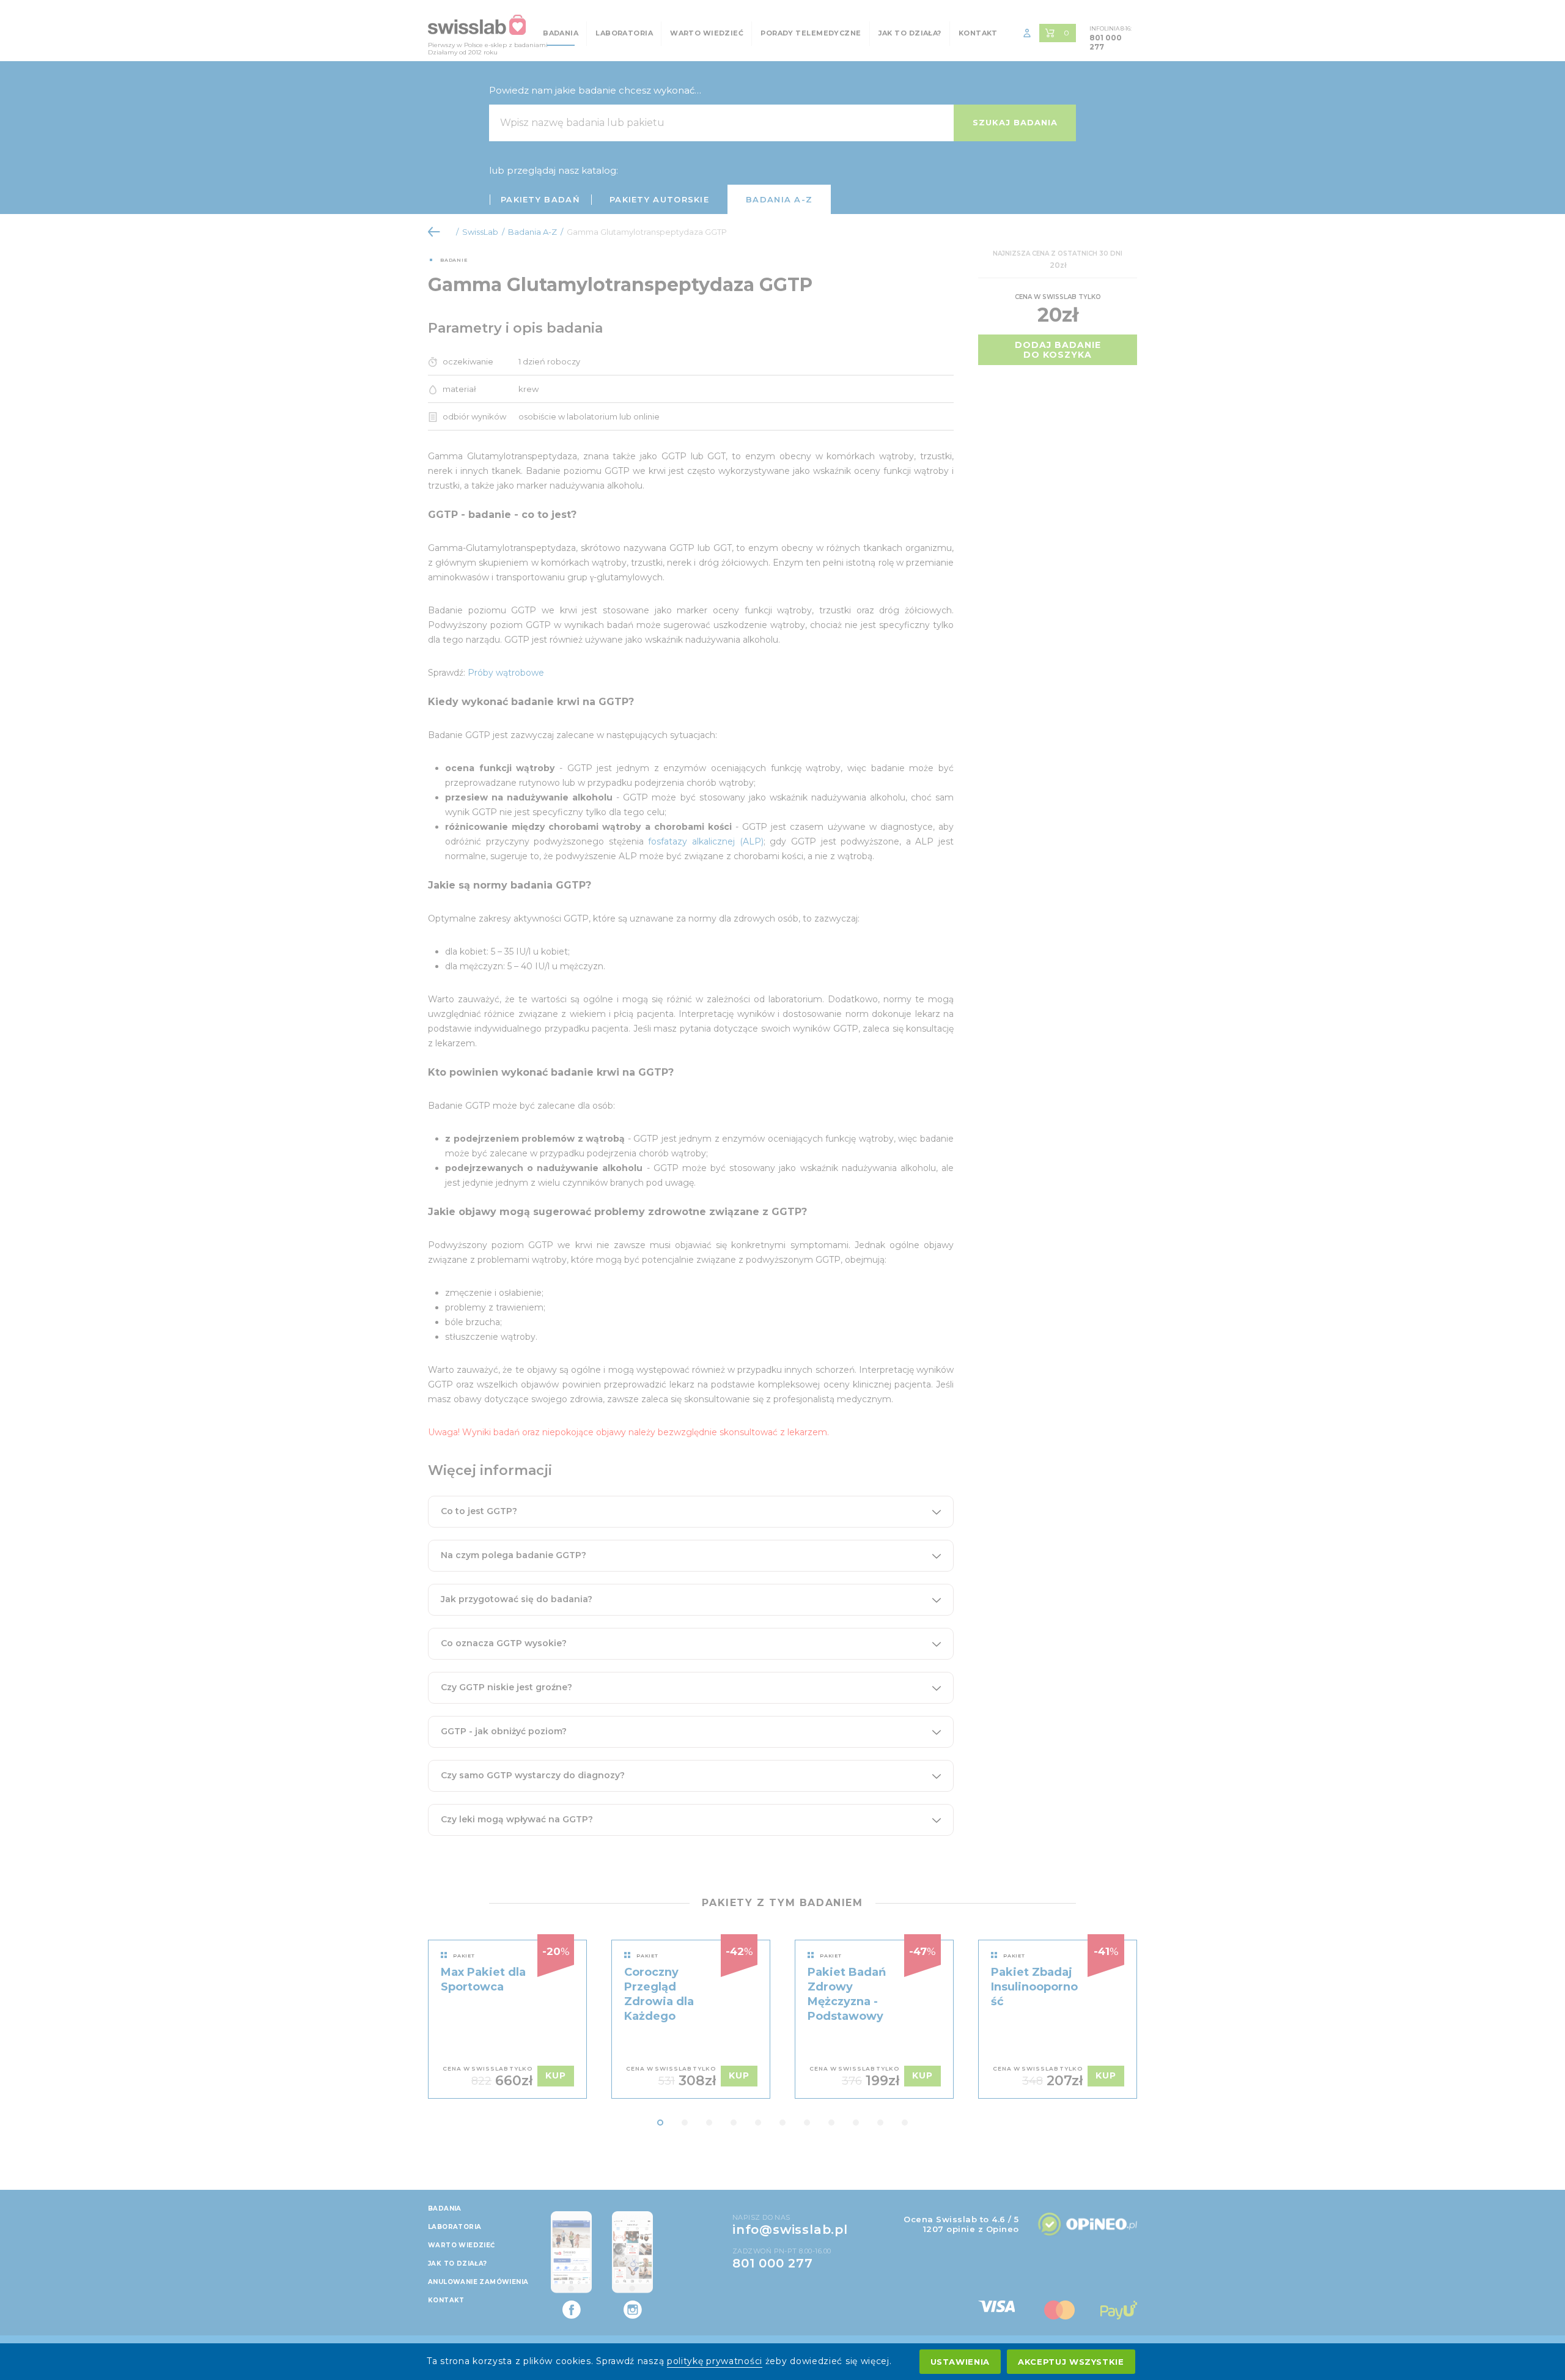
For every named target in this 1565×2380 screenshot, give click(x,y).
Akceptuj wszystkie (1071, 2362)
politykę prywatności (715, 2361)
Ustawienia (960, 2362)
